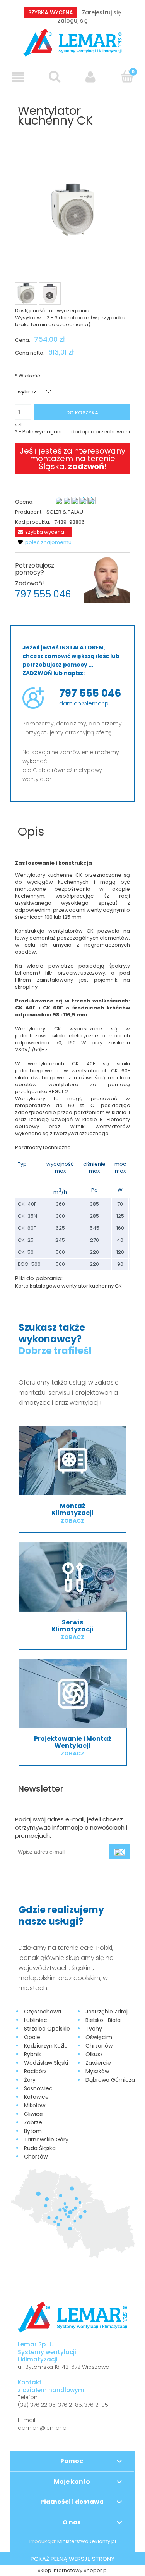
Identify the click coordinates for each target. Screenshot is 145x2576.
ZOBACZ (72, 1521)
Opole (32, 2037)
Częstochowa (43, 2012)
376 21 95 (96, 2405)
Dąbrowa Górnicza (110, 2080)
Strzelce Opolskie (47, 2029)
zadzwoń (86, 466)
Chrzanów (99, 2046)
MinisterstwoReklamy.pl (87, 2541)
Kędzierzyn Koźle (46, 2046)
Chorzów (36, 2157)
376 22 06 (43, 2405)
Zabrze (33, 2122)
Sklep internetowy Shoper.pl (73, 2570)
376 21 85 (70, 2405)
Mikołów (35, 2105)
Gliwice (33, 2114)
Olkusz (94, 2054)
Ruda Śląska (40, 2148)
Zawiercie (98, 2063)
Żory (30, 2080)
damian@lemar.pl (84, 703)
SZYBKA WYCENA (51, 12)
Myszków (97, 2071)
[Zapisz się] (120, 1852)
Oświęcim (99, 2037)
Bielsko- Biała (103, 2020)
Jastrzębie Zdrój (107, 2012)
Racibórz (35, 2071)
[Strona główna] (72, 42)
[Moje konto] (91, 77)
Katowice (36, 2097)
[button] (18, 77)
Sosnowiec (38, 2088)
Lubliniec (36, 2020)
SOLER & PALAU (65, 512)
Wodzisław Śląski (46, 2063)
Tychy (94, 2029)
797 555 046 (43, 594)
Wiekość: (28, 376)
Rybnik (32, 2054)
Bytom (33, 2131)
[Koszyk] (127, 76)
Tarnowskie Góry (46, 2140)
